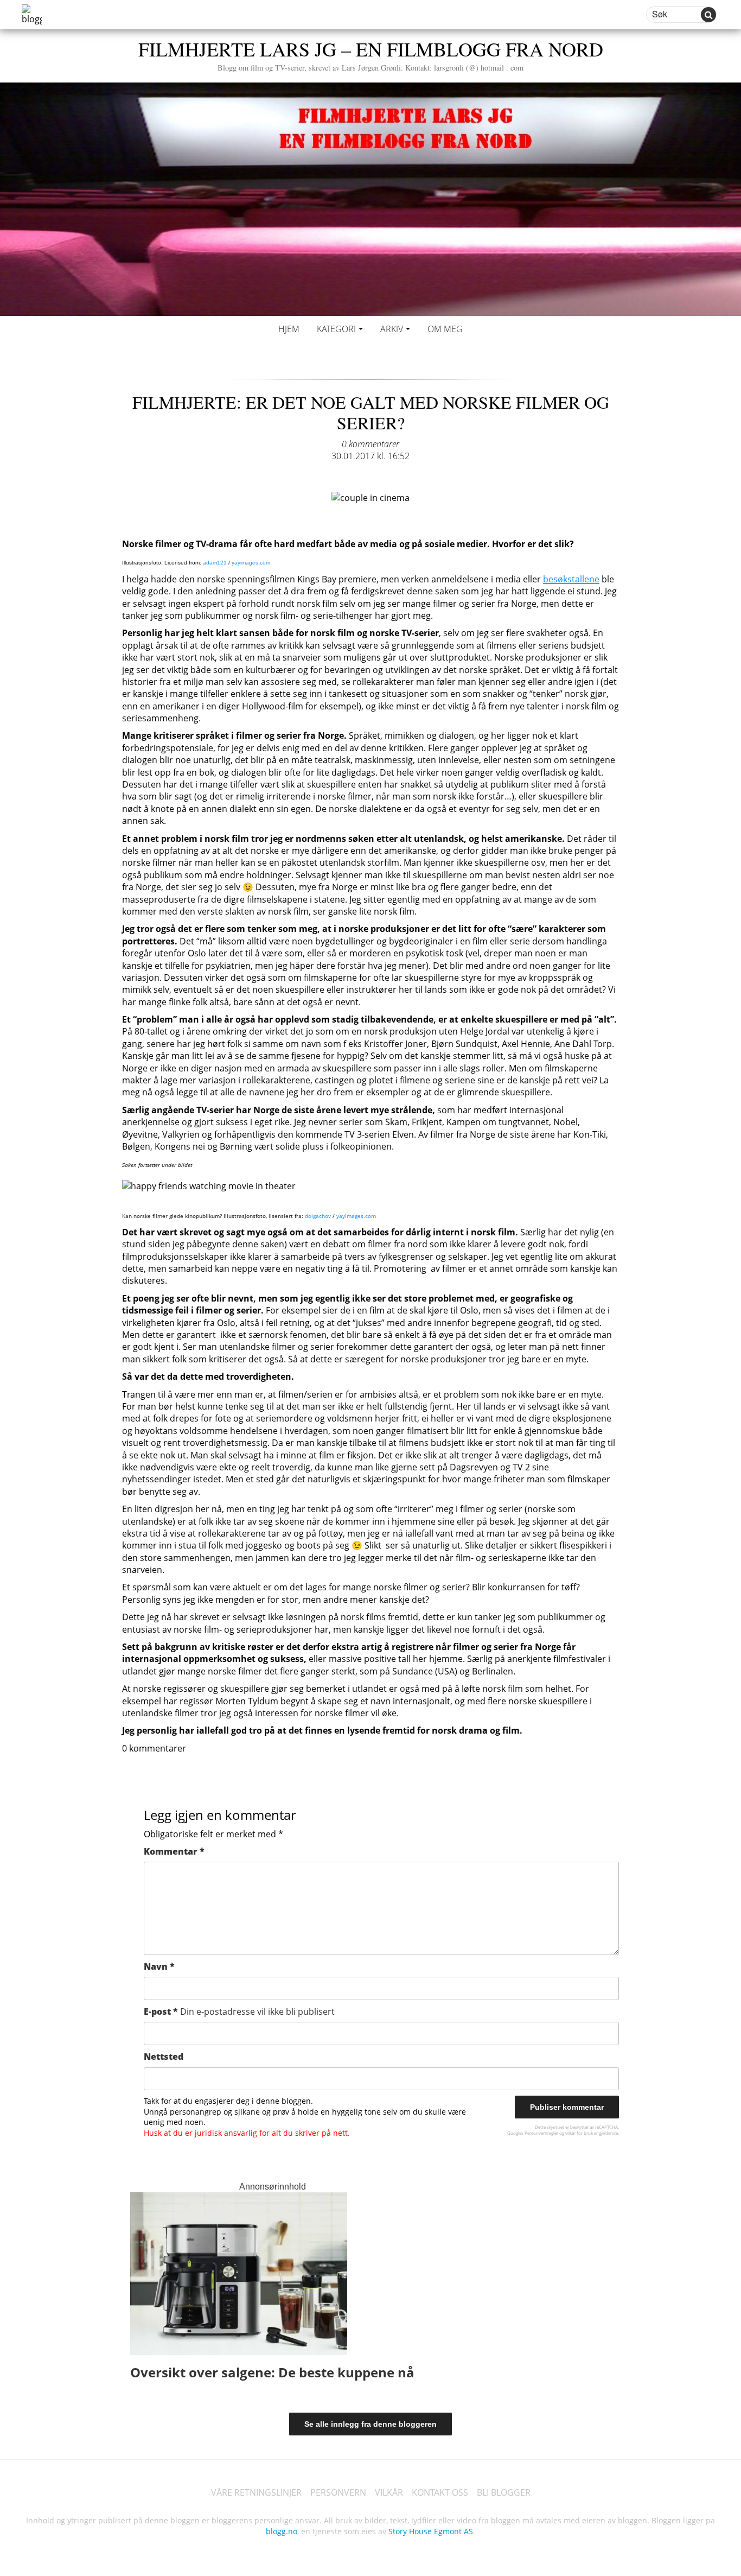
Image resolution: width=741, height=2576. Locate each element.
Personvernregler (541, 2133)
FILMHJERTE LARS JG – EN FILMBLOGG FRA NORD (371, 54)
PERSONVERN (338, 2492)
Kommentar (174, 1851)
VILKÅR (389, 2492)
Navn (159, 1966)
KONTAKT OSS (440, 2492)
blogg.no (282, 2531)
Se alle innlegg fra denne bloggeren (370, 2424)
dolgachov (318, 1216)
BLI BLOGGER (504, 2492)
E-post (239, 2012)
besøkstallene (571, 579)
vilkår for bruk (579, 2133)
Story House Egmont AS (431, 2531)
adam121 (215, 563)
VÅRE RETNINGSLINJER (256, 2492)
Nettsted (164, 2057)
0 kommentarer (370, 444)
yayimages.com (251, 563)
